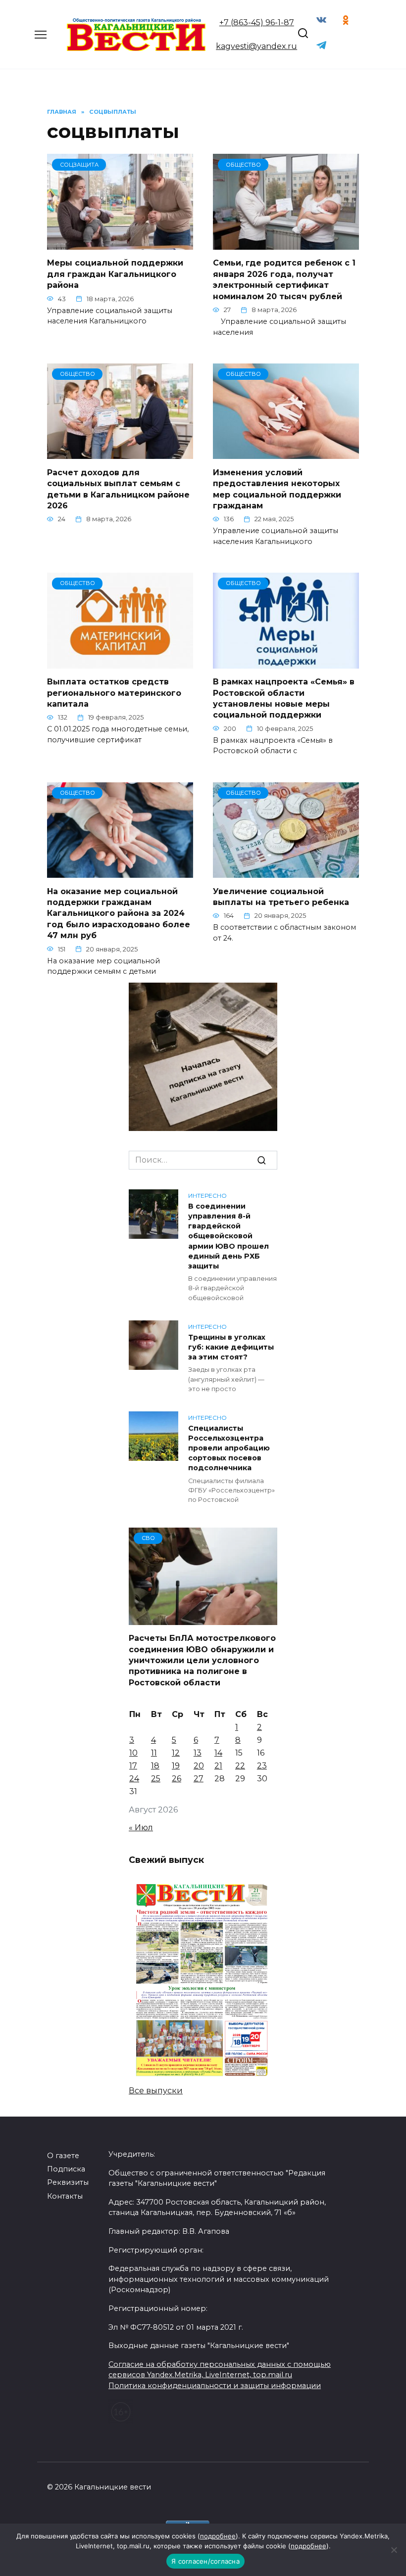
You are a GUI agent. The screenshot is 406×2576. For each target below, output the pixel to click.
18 (155, 1766)
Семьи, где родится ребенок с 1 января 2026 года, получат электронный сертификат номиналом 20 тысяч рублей (284, 279)
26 (177, 1779)
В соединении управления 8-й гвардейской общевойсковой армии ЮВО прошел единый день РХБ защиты (228, 1236)
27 (199, 1779)
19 (176, 1766)
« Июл (141, 1828)
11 (154, 1753)
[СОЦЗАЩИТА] (120, 244)
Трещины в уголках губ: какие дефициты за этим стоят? (231, 1347)
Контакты (65, 2196)
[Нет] (394, 2550)
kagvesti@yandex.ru (256, 46)
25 (156, 1779)
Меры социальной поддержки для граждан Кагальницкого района (115, 274)
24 (134, 1779)
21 (218, 1766)
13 (198, 1753)
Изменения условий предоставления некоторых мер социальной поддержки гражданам (277, 489)
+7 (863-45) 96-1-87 (257, 23)
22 (240, 1766)
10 (133, 1753)
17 (133, 1766)
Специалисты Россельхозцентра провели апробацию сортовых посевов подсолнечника (229, 1448)
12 (176, 1753)
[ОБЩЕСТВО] (286, 244)
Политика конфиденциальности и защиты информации (215, 2386)
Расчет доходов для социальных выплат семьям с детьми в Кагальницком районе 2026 (118, 489)
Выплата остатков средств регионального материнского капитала (114, 693)
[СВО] (203, 1619)
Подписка (66, 2169)
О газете (63, 2156)
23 (262, 1766)
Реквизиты (68, 2182)
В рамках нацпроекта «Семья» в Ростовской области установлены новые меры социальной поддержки (284, 698)
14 (218, 1753)
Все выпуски (156, 2091)
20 (199, 1766)
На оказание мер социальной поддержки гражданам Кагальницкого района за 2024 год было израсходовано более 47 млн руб (119, 913)
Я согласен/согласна (205, 2561)
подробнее (218, 2536)
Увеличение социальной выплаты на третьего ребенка (282, 896)
